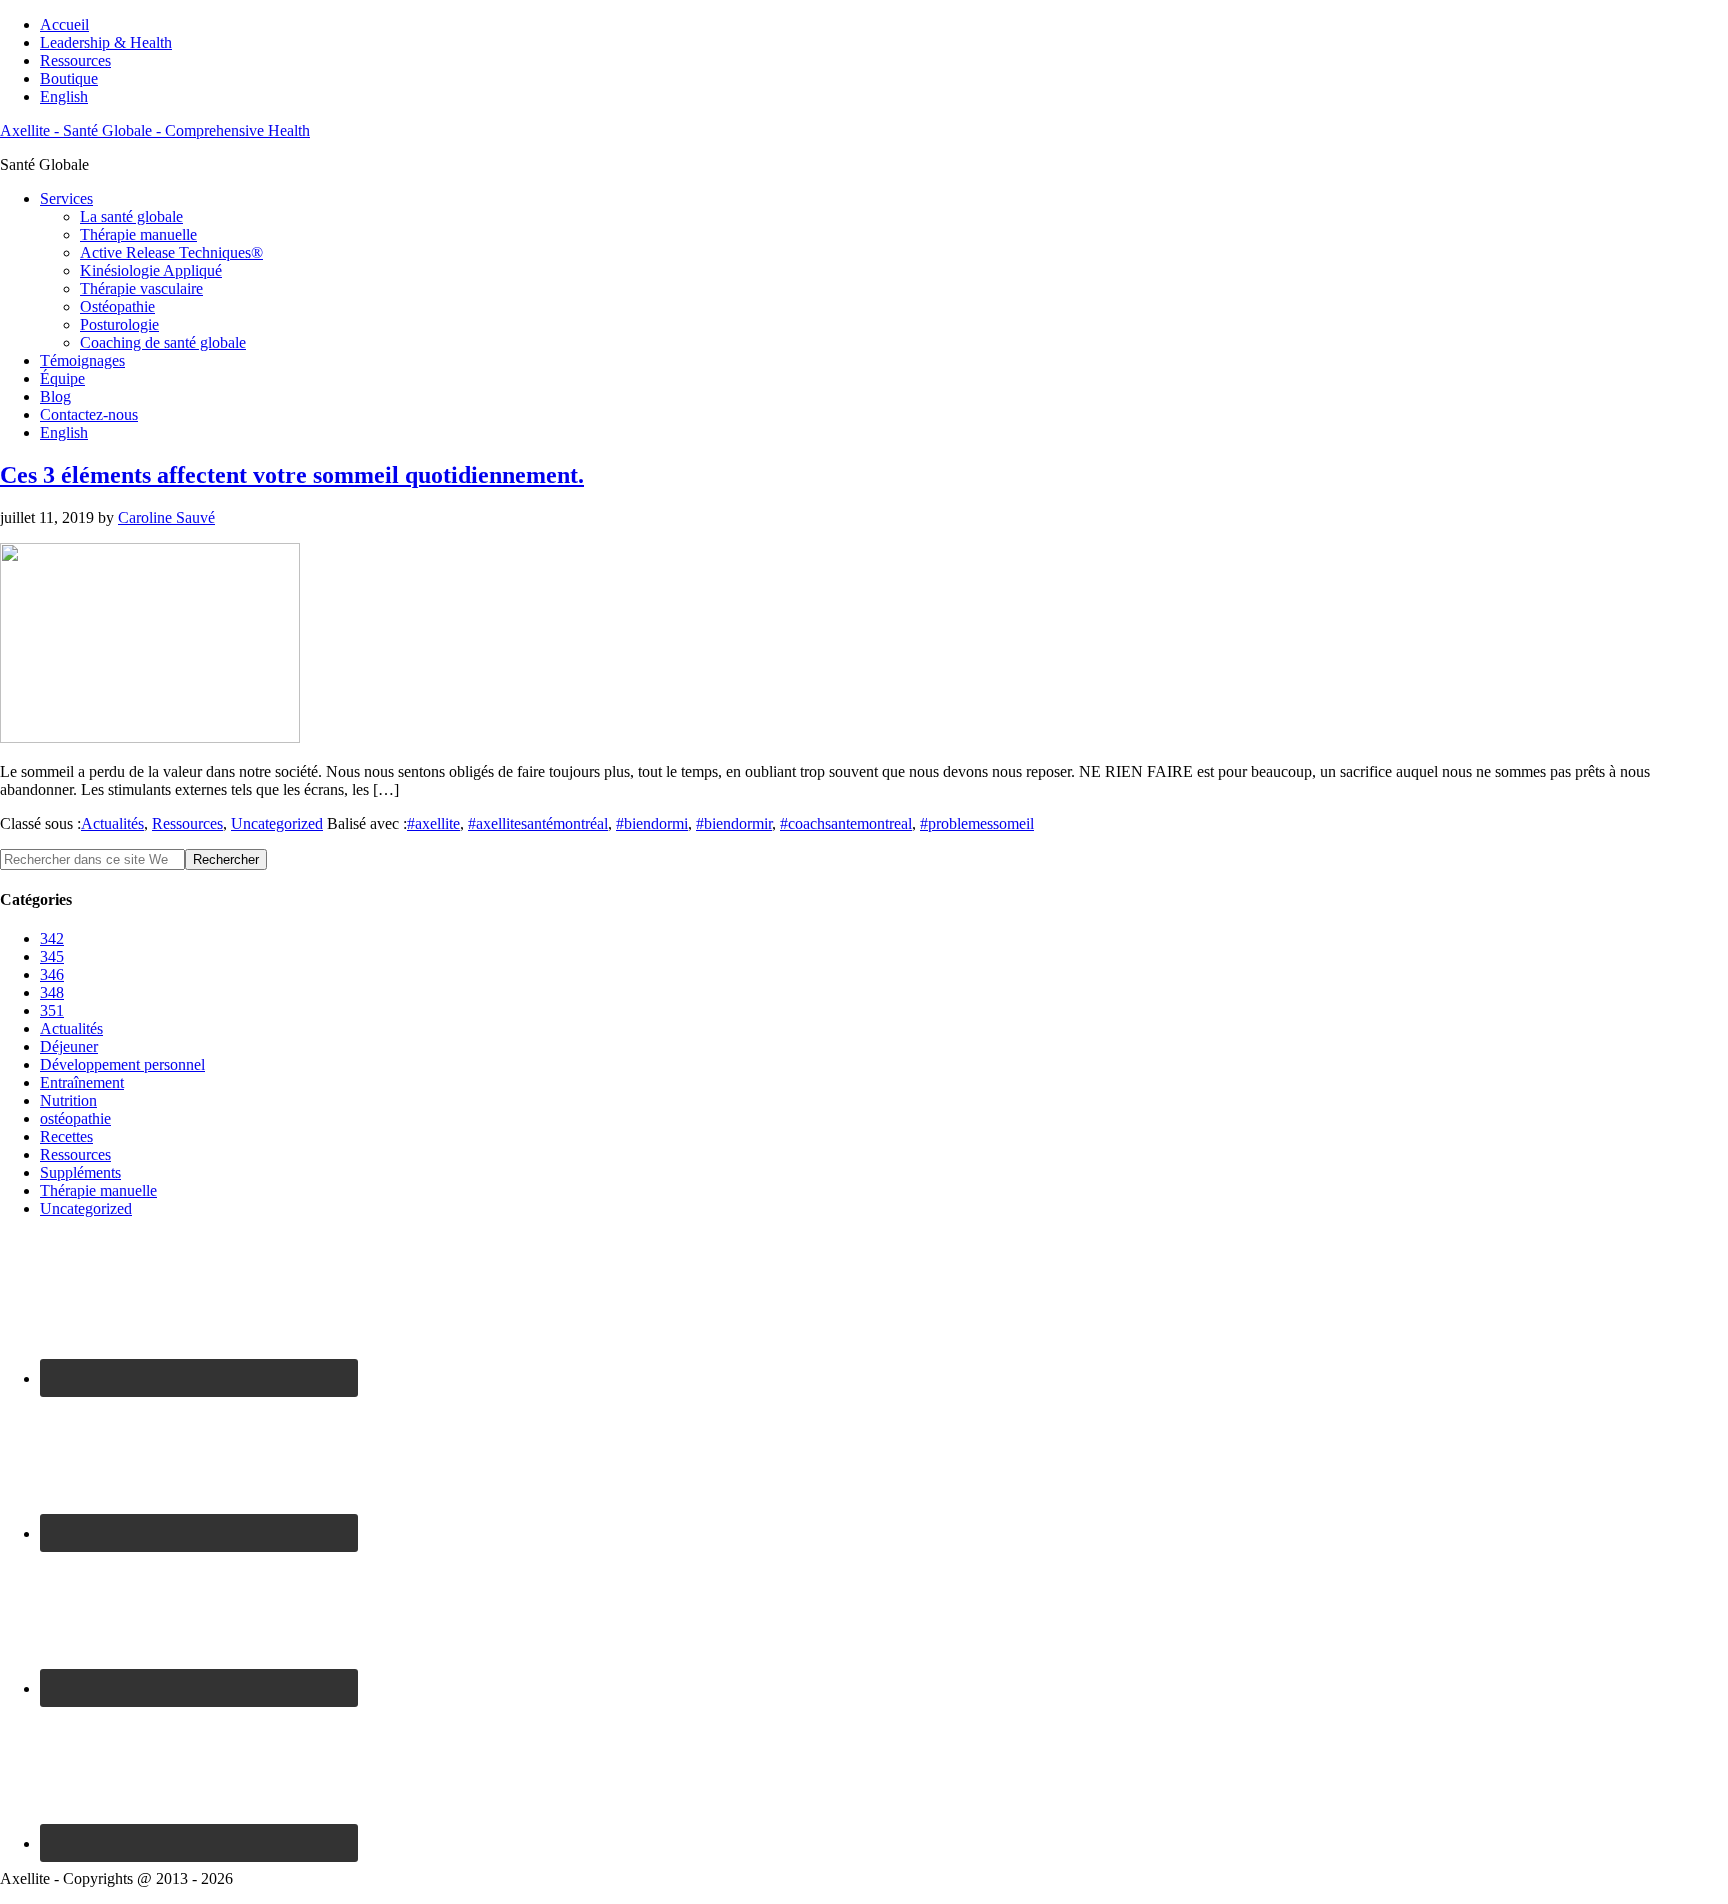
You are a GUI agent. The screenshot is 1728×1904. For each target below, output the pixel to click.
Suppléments (80, 1172)
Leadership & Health (106, 42)
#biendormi (652, 823)
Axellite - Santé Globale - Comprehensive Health (155, 130)
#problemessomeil (977, 823)
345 (52, 956)
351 (52, 1010)
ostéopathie (75, 1118)
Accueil (64, 24)
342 (52, 938)
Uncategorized (277, 823)
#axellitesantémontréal (538, 823)
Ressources (75, 60)
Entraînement (82, 1082)
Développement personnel (122, 1064)
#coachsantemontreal (846, 823)
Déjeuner (69, 1046)
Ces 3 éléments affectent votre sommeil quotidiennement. (292, 475)
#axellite (433, 823)
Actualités (112, 823)
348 (52, 992)
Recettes (66, 1136)
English (64, 96)
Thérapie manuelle (98, 1190)
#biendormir (734, 823)
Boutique (69, 78)
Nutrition (68, 1100)
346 (52, 974)
